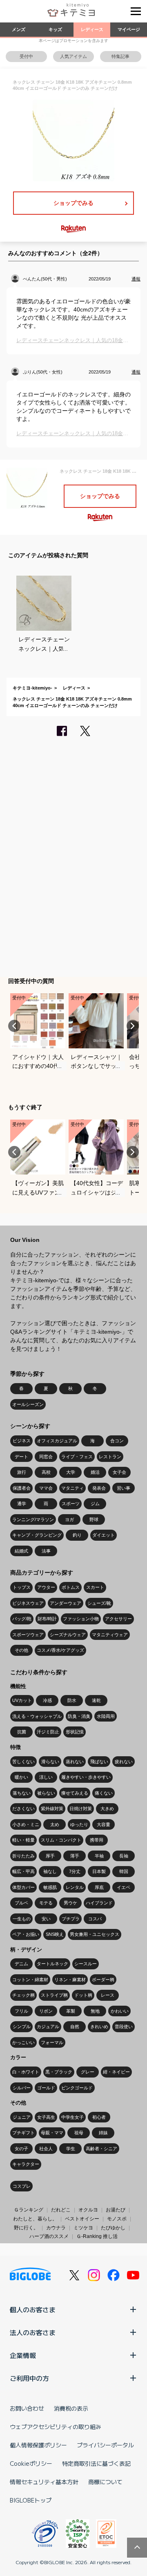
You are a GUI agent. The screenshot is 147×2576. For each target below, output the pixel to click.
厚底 (99, 1887)
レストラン (110, 1457)
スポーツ (71, 1504)
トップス (22, 1587)
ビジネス (22, 1441)
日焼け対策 (81, 1809)
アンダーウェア (66, 1603)
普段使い (124, 2027)
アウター (46, 1587)
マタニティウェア (110, 1635)
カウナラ (56, 2228)
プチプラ (71, 1919)
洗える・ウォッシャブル (37, 1716)
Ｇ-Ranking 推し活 (97, 2236)
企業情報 (23, 2355)
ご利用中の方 (29, 2378)
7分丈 (75, 1871)
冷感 (47, 1700)
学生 (71, 2149)
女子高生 (46, 2117)
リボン (46, 2011)
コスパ (95, 1919)
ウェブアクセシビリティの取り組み (56, 2427)
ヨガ (69, 1519)
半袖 (99, 1856)
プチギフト (23, 2133)
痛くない (104, 1793)
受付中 (26, 56)
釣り (77, 1535)
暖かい (21, 1777)
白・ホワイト (26, 2072)
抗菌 (22, 1732)
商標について (105, 2482)
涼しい (46, 1777)
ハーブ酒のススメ (49, 2236)
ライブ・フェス (77, 1457)
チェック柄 (23, 1995)
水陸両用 (106, 1716)
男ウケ (70, 1903)
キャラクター (26, 2164)
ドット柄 (83, 1995)
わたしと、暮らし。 (35, 2219)
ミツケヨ (83, 2228)
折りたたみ (23, 1856)
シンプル (22, 2027)
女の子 (21, 2149)
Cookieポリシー (31, 2463)
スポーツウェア (28, 1635)
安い (46, 1919)
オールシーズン (28, 1404)
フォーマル (52, 2042)
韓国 (124, 1871)
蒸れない (75, 1762)
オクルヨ (88, 2210)
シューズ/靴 (99, 1603)
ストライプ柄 (54, 1995)
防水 (72, 1700)
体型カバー (23, 1887)
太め (55, 1824)
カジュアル (48, 2027)
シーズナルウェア (68, 1635)
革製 (71, 2011)
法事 (46, 1551)
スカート (95, 1587)
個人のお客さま (33, 2309)
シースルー (86, 1964)
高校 (46, 1472)
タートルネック (52, 1964)
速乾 (96, 1700)
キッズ (55, 29)
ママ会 (46, 1488)
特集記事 (120, 56)
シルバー (22, 2088)
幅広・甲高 (23, 1871)
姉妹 (103, 2133)
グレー (88, 2072)
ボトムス (71, 1587)
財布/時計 (47, 1619)
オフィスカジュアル (57, 1441)
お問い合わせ (27, 2408)
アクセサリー (118, 1619)
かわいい (120, 2011)
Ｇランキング (29, 2210)
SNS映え (55, 1934)
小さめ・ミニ (26, 1824)
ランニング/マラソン (33, 1519)
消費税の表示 (71, 2408)
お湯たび (116, 2210)
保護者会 (22, 1488)
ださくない (23, 1809)
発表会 (99, 1488)
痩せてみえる (75, 1793)
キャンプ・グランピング (37, 1535)
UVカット (22, 1700)
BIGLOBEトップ (31, 2500)
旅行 (22, 1472)
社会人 (46, 2149)
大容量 (104, 1824)
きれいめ (99, 2027)
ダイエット (104, 1535)
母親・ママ (52, 2133)
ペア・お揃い (26, 1934)
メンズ (19, 29)
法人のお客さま (33, 2332)
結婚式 (21, 1551)
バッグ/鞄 (22, 1619)
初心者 (99, 2117)
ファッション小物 (81, 1619)
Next (133, 1026)
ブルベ (21, 1903)
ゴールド (46, 2088)
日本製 (99, 1871)
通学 (22, 1504)
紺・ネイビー (116, 2072)
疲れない (124, 1762)
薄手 (75, 1856)
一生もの (22, 1919)
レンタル (75, 1887)
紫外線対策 (52, 1809)
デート (21, 1457)
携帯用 (97, 1840)
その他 (21, 1650)
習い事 (124, 1488)
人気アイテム (73, 56)
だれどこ (61, 2210)
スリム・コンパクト (61, 1840)
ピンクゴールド (77, 2088)
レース (108, 1995)
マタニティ (72, 1488)
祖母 (79, 2133)
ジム (95, 1504)
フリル (21, 2011)
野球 (94, 1519)
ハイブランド (99, 1903)
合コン (117, 1441)
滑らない (50, 1762)
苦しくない (23, 1762)
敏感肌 (50, 1887)
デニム (21, 1964)
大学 (71, 1472)
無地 (95, 2011)
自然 (75, 2027)
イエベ (124, 1887)
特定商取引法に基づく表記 (96, 2463)
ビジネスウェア (28, 1603)
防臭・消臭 (79, 1716)
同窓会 (46, 1457)
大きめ (107, 1809)
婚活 (95, 1472)
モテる (46, 1903)
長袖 (124, 1856)
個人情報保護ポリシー (38, 2445)
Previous (14, 1026)
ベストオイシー (82, 2219)
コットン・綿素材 (30, 1980)
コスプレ (22, 2186)
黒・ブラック (59, 2072)
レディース (92, 29)
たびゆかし (113, 2228)
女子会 (119, 1472)
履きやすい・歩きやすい (86, 1777)
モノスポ (117, 2219)
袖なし (50, 1871)
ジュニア (22, 2117)
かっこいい (23, 2042)
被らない (46, 1793)
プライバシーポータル (105, 2445)
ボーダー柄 (103, 1980)
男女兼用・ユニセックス (95, 1934)
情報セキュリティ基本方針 (44, 2482)
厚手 (50, 1856)
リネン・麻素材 (70, 1980)
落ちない (22, 1793)
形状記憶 (75, 1732)
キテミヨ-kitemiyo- (32, 688)
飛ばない (99, 1762)
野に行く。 (26, 2228)
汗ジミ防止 (48, 1732)
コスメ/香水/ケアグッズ (60, 1650)
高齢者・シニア (101, 2149)
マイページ (129, 29)
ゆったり (79, 1824)
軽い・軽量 (23, 1840)
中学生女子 (72, 2117)
